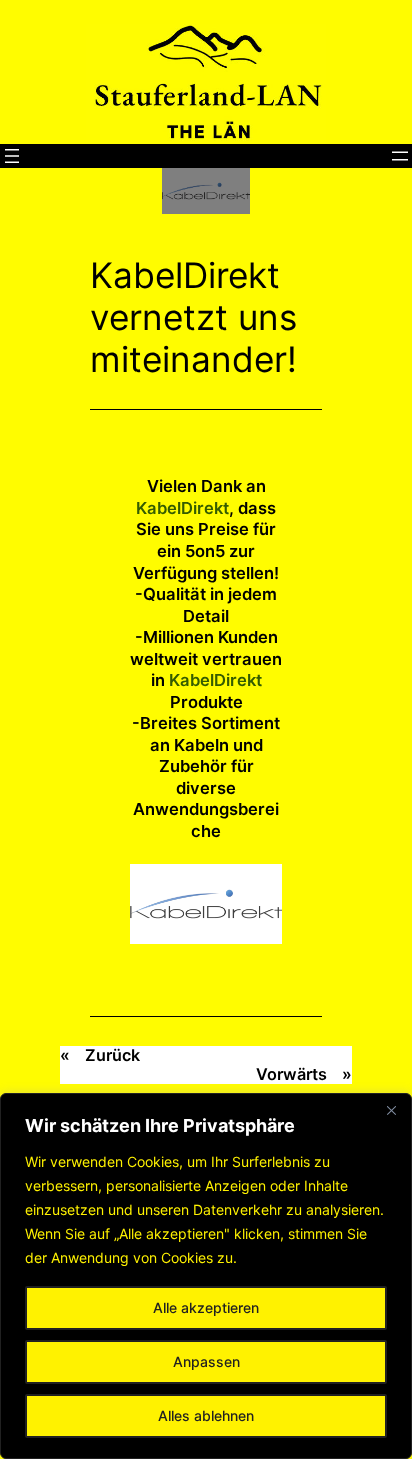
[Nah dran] (391, 1110)
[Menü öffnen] (12, 156)
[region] (206, 1276)
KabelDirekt (182, 508)
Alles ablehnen (206, 1415)
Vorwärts (291, 1074)
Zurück (112, 1055)
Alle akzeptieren (206, 1307)
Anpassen (206, 1361)
